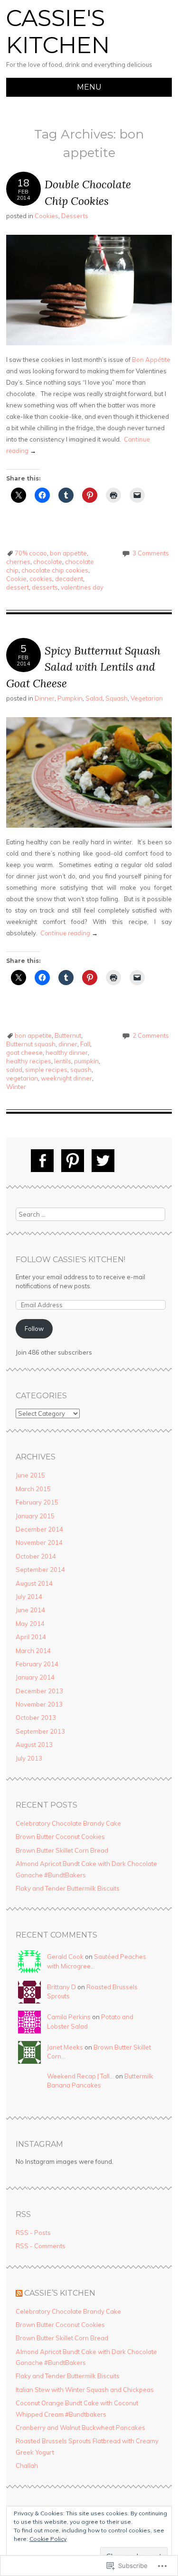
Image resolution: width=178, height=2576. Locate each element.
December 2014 (39, 1529)
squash (81, 1070)
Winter (16, 1087)
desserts (45, 587)
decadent (69, 579)
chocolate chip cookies (55, 570)
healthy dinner (67, 1053)
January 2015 (35, 1516)
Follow (34, 1329)
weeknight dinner (66, 1078)
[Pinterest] (73, 1161)
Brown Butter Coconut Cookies (60, 1837)
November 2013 (39, 1704)
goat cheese (24, 1053)
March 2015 (33, 1489)
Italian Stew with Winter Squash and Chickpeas (85, 2390)
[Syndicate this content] (19, 2293)
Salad (94, 698)
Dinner (45, 698)
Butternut (68, 1035)
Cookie (16, 579)
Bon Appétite (151, 360)
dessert (18, 587)
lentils (63, 1061)
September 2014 (40, 1570)
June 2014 (30, 1610)
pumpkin (86, 1061)
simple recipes (46, 1070)
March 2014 (33, 1651)
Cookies (47, 216)
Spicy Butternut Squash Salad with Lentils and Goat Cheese (83, 667)
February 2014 (37, 1664)
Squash (117, 698)
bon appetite (68, 553)
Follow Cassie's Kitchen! (70, 1260)
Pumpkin (70, 698)
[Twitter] (103, 1161)
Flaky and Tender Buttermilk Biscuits (68, 1888)
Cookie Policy (48, 2539)
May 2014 (30, 1624)
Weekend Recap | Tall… (80, 2076)
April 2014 (31, 1637)
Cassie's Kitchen (58, 32)
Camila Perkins (69, 2017)
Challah (27, 2465)
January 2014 (35, 1677)
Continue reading (69, 933)
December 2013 (39, 1691)
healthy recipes (29, 1061)
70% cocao (31, 553)
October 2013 (36, 1717)
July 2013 (29, 1758)
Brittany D (61, 1987)
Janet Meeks (65, 2047)
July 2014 (29, 1597)
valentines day (82, 587)
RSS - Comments (41, 2246)
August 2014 (34, 1583)
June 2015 (30, 1475)
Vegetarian (147, 698)
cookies (41, 579)
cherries (18, 562)
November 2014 (39, 1542)
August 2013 (34, 1745)
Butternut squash (31, 1044)
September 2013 (40, 1731)
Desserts (75, 216)
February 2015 (37, 1502)
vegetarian (22, 1078)
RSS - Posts (33, 2233)
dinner (68, 1044)
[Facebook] (42, 1161)
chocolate (48, 562)
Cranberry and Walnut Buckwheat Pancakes (80, 2428)
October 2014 (36, 1556)
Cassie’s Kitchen (60, 2293)
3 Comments (151, 553)
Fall (85, 1044)
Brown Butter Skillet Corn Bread (62, 1850)
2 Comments (151, 1035)
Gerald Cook (65, 1957)
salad (14, 1070)
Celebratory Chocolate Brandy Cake (68, 1823)
